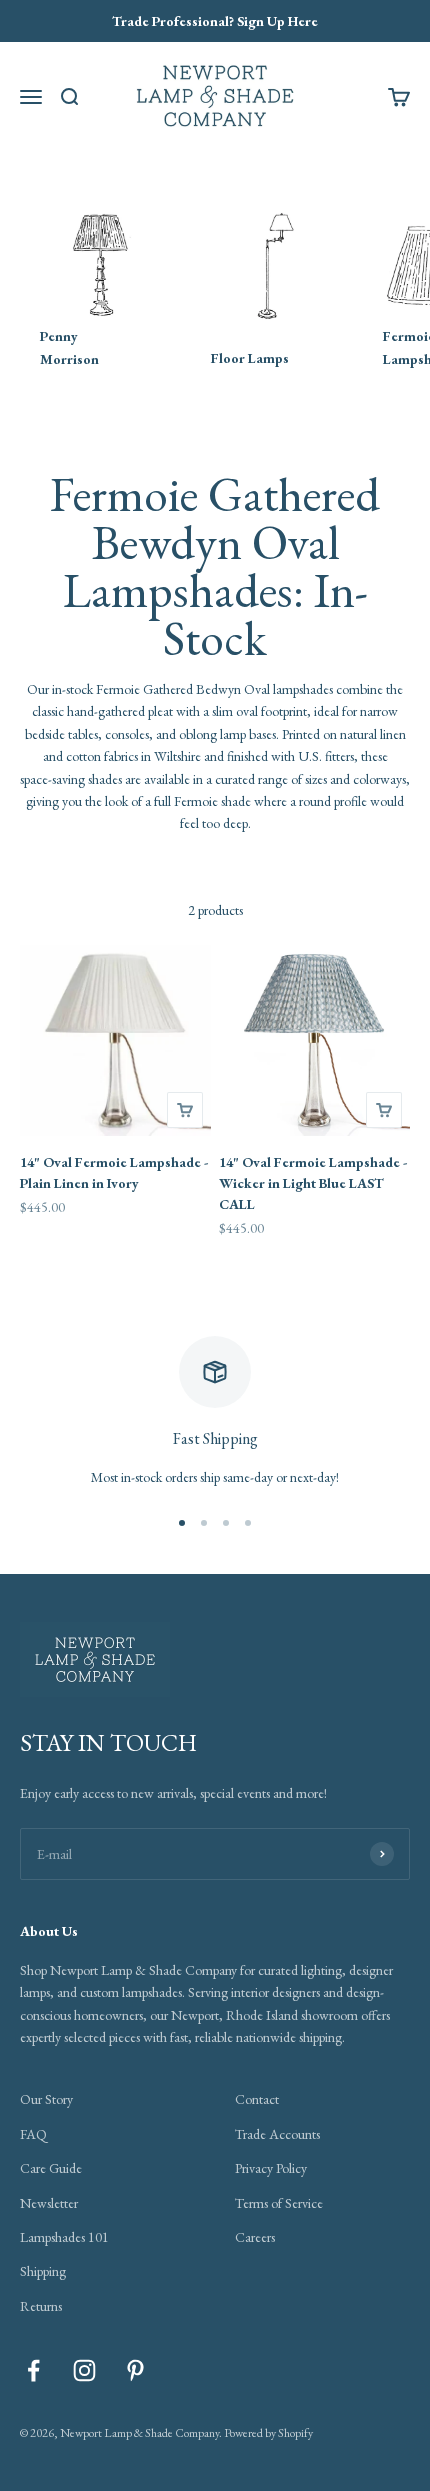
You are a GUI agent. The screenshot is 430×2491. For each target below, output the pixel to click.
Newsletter (49, 2203)
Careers (255, 2237)
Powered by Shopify (268, 2433)
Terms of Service (279, 2203)
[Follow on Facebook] (33, 2370)
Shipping (43, 2271)
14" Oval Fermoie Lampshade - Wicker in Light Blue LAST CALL (313, 1183)
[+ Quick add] (185, 1110)
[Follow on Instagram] (84, 2370)
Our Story (46, 2099)
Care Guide (51, 2168)
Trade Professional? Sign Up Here (215, 21)
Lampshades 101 (64, 2237)
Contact (257, 2099)
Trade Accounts (277, 2134)
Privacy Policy (271, 2168)
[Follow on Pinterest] (135, 2370)
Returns (41, 2306)
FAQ (33, 2134)
